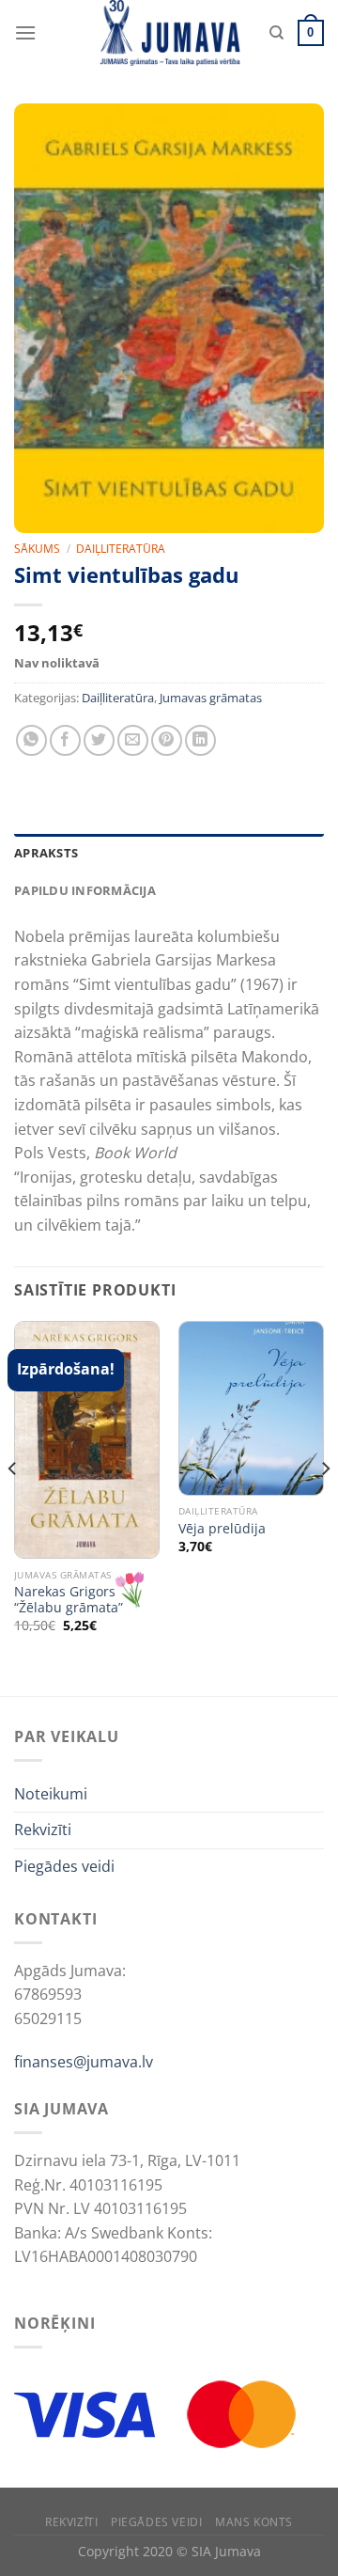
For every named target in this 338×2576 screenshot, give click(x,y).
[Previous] (13, 1507)
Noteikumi (51, 1794)
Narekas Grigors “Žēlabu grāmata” (69, 1600)
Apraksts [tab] (46, 853)
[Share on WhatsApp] (31, 740)
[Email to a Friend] (133, 740)
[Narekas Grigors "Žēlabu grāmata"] (87, 1440)
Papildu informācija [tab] (85, 890)
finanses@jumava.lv (84, 2062)
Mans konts (254, 2522)
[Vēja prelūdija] (251, 1408)
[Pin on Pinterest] (167, 740)
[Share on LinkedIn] (200, 740)
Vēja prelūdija (222, 1529)
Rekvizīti (43, 1830)
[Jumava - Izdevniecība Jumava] (169, 33)
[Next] (325, 1507)
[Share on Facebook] (65, 740)
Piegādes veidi (64, 1866)
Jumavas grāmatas (211, 698)
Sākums (37, 549)
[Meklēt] (277, 33)
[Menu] (25, 32)
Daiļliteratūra (121, 549)
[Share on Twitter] (99, 740)
